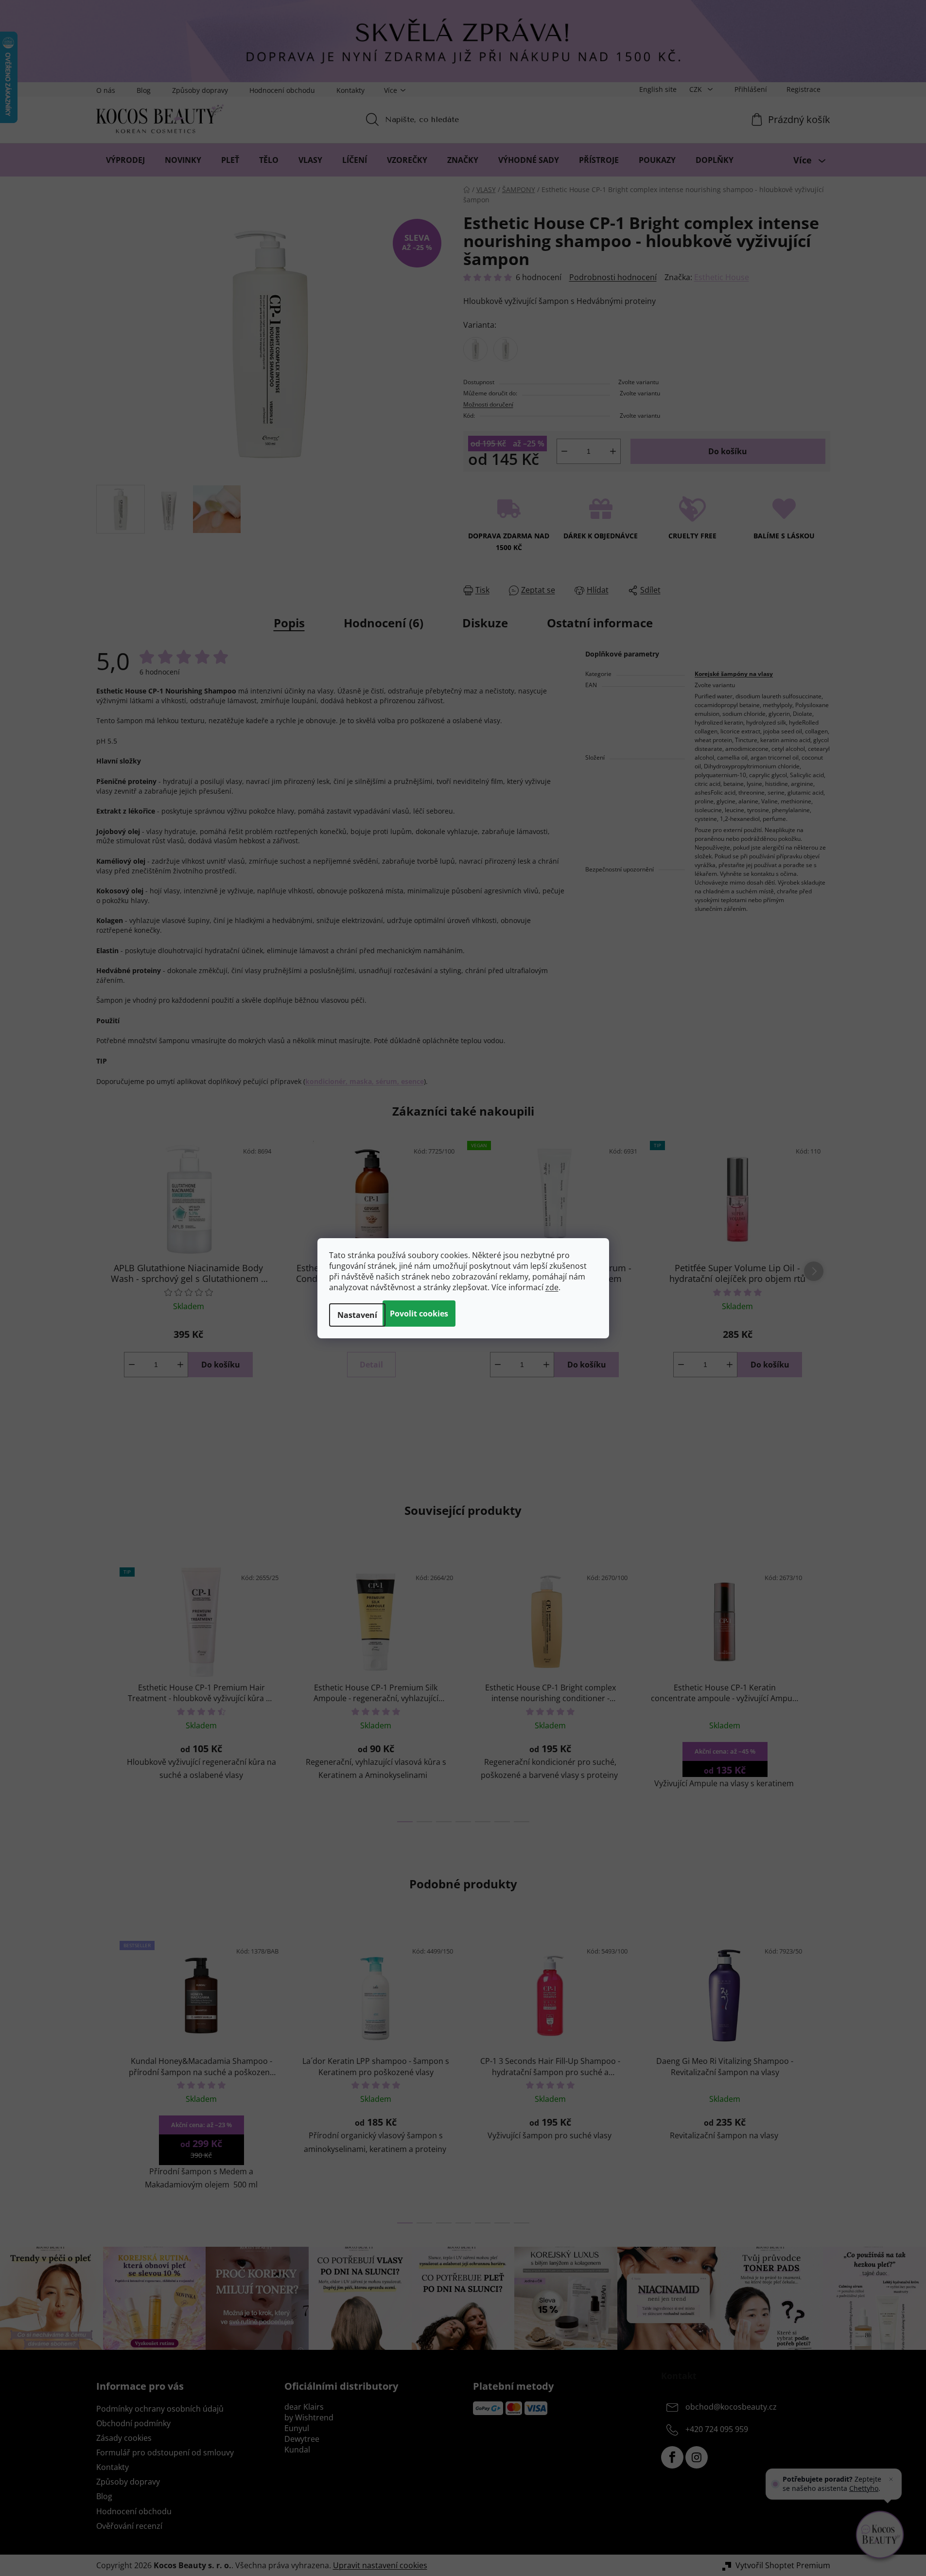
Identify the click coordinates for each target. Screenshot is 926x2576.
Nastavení (357, 1315)
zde (552, 1287)
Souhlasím (419, 1314)
